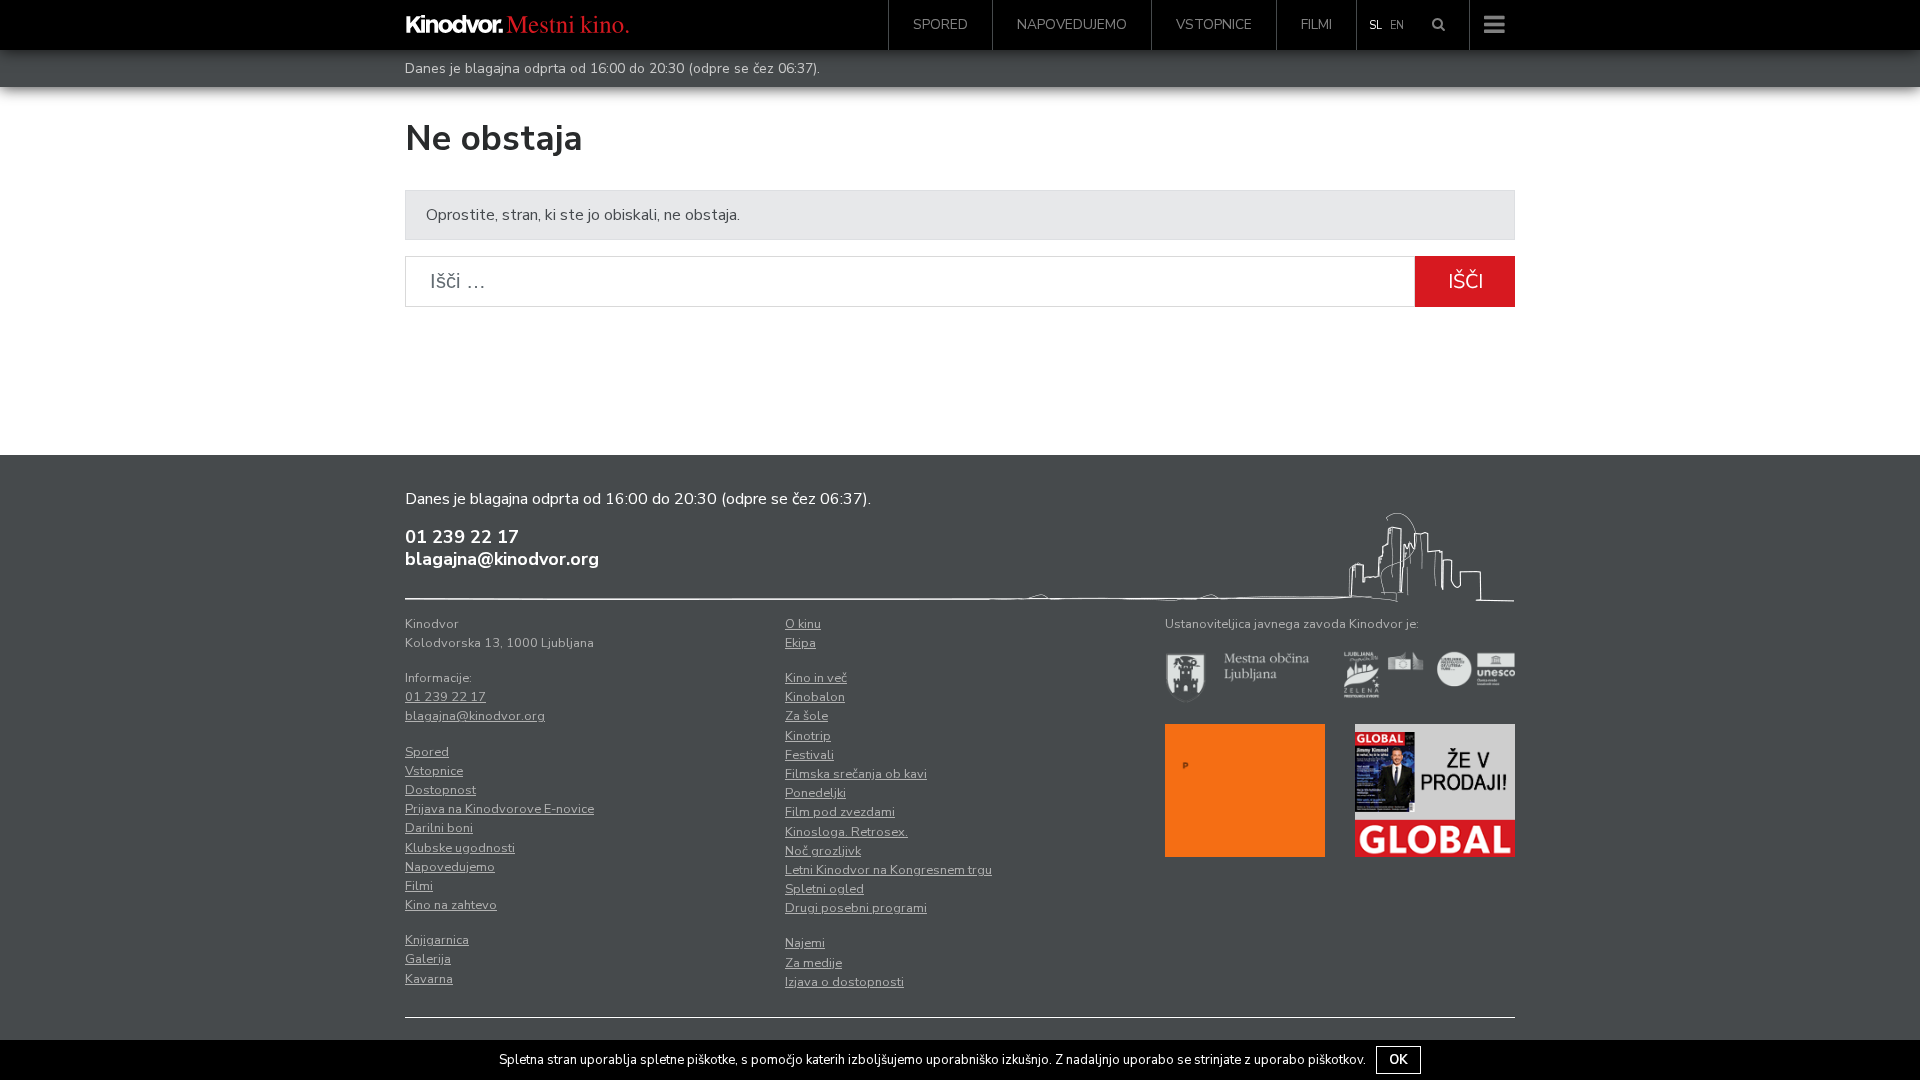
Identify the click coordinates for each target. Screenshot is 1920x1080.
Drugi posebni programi (856, 908)
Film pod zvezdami (840, 812)
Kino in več (816, 678)
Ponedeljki (815, 793)
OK (1398, 1060)
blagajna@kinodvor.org (502, 559)
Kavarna (429, 979)
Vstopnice (1214, 24)
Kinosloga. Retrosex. (846, 832)
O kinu (803, 624)
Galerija (428, 959)
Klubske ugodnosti (460, 848)
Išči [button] (1465, 281)
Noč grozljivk (823, 851)
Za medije (813, 963)
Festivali (809, 755)
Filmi (1316, 24)
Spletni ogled (824, 889)
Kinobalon (815, 697)
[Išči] (1438, 25)
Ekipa (800, 643)
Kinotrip (808, 736)
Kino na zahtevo (451, 905)
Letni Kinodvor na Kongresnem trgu (888, 870)
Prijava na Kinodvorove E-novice (499, 809)
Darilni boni (439, 828)
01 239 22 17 (462, 537)
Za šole (806, 716)
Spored (940, 24)
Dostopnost (440, 790)
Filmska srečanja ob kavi (856, 774)
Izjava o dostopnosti (844, 982)
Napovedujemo (1072, 24)
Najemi (805, 943)
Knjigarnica (437, 940)
